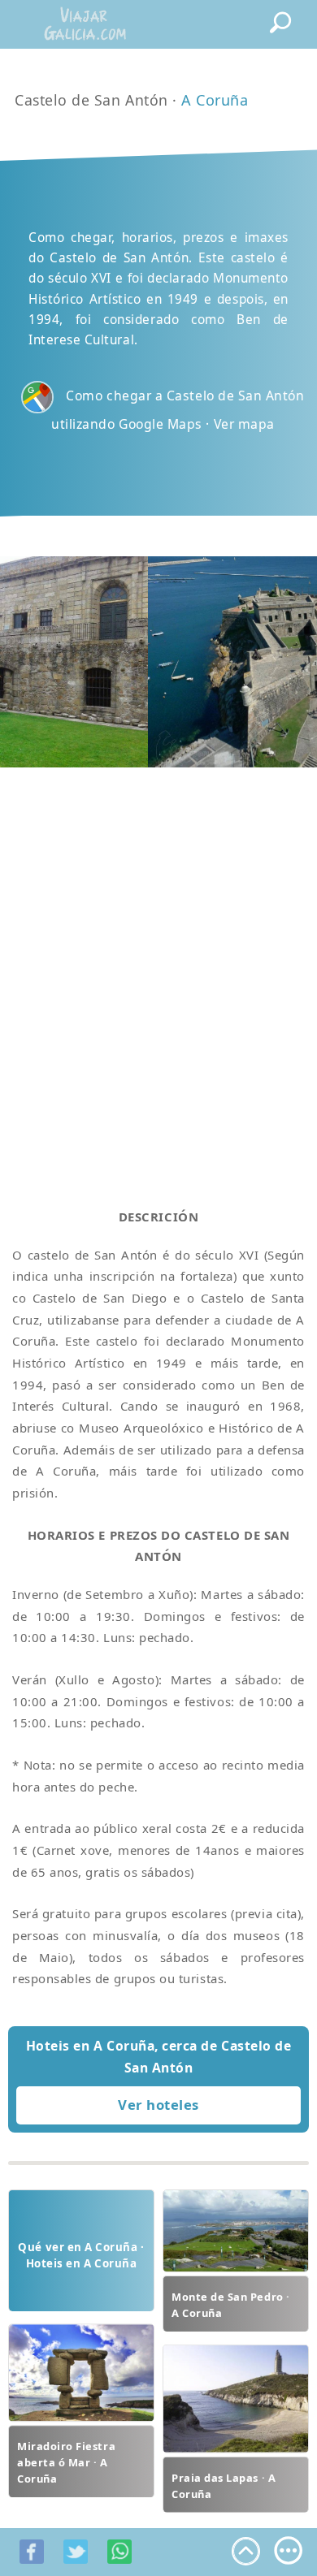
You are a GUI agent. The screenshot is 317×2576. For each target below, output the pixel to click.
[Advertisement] (158, 968)
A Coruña (215, 100)
